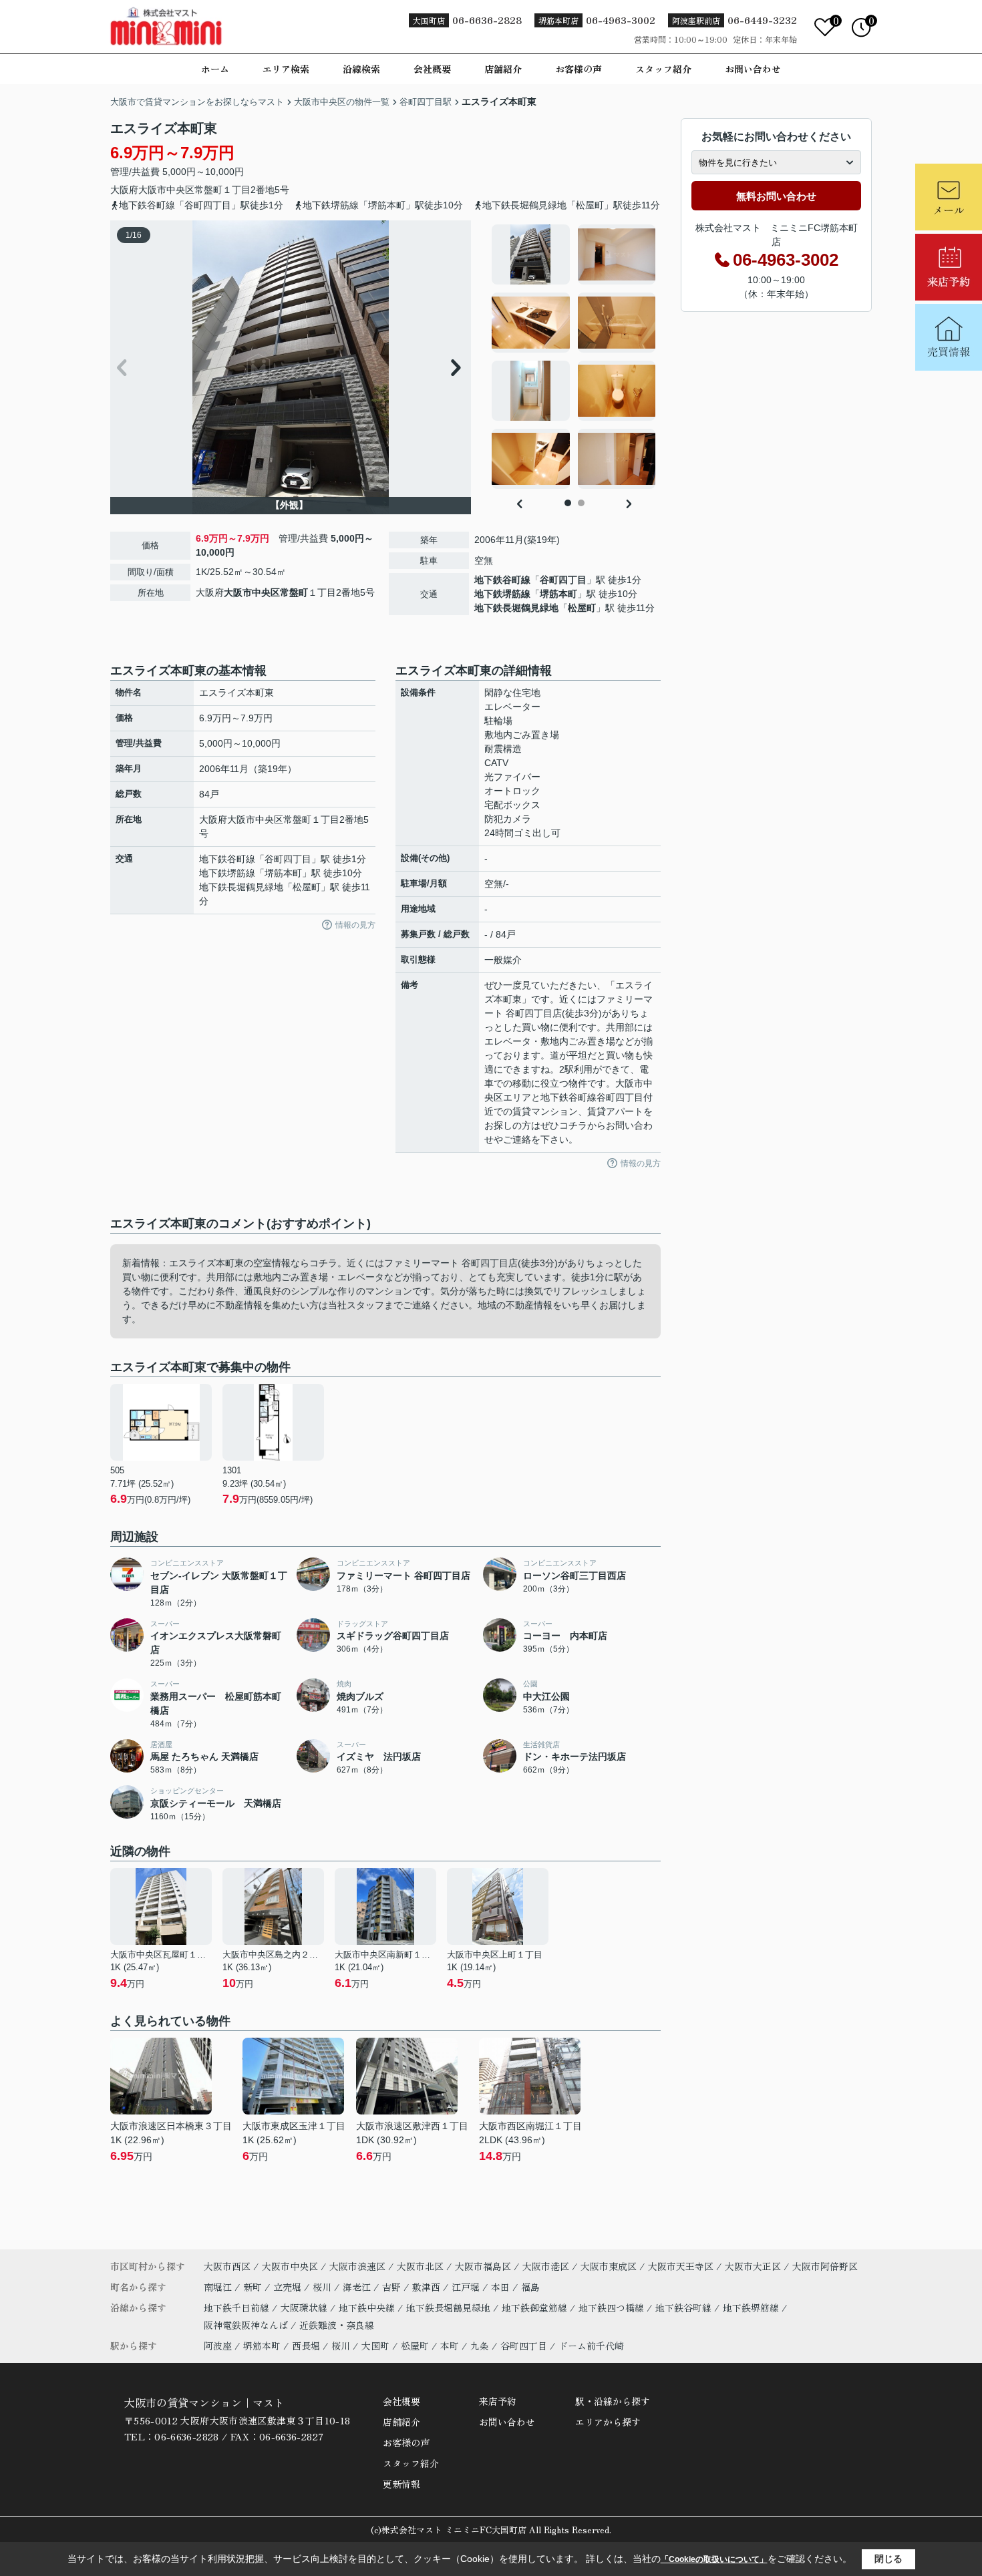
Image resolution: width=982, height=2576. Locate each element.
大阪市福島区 (483, 2266)
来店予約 (498, 2401)
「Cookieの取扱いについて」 (714, 2559)
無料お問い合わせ (776, 196)
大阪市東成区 (609, 2266)
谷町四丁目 (563, 580)
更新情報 (401, 2484)
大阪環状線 (305, 2308)
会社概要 (432, 69)
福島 (530, 2287)
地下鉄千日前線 (238, 2308)
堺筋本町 (558, 594)
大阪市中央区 (166, 190)
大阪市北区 (420, 2266)
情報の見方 (355, 925)
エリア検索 (286, 69)
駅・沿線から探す (613, 2401)
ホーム (215, 69)
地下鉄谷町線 (502, 580)
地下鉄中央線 (368, 2308)
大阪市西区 (227, 2266)
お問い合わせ (753, 69)
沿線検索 (361, 69)
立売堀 (289, 2287)
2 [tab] (581, 503)
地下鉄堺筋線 (502, 594)
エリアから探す (608, 2422)
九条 (480, 2346)
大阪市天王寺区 (681, 2266)
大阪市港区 (546, 2266)
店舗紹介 (503, 69)
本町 (450, 2346)
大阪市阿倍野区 (825, 2266)
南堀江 (219, 2287)
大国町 (375, 2346)
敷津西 (428, 2287)
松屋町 (582, 608)
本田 (502, 2287)
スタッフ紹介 (663, 69)
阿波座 (218, 2346)
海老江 (358, 2287)
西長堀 (306, 2346)
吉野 (393, 2287)
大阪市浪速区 (357, 2266)
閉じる (888, 2559)
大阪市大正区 (753, 2266)
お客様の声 (579, 69)
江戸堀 (467, 2287)
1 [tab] (568, 503)
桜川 (323, 2287)
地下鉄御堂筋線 (536, 2308)
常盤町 (208, 190)
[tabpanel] (574, 357)
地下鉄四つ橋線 (613, 2308)
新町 (254, 2287)
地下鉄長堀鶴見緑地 (516, 608)
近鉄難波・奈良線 (337, 2325)
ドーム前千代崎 (591, 2346)
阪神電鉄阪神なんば (247, 2325)
